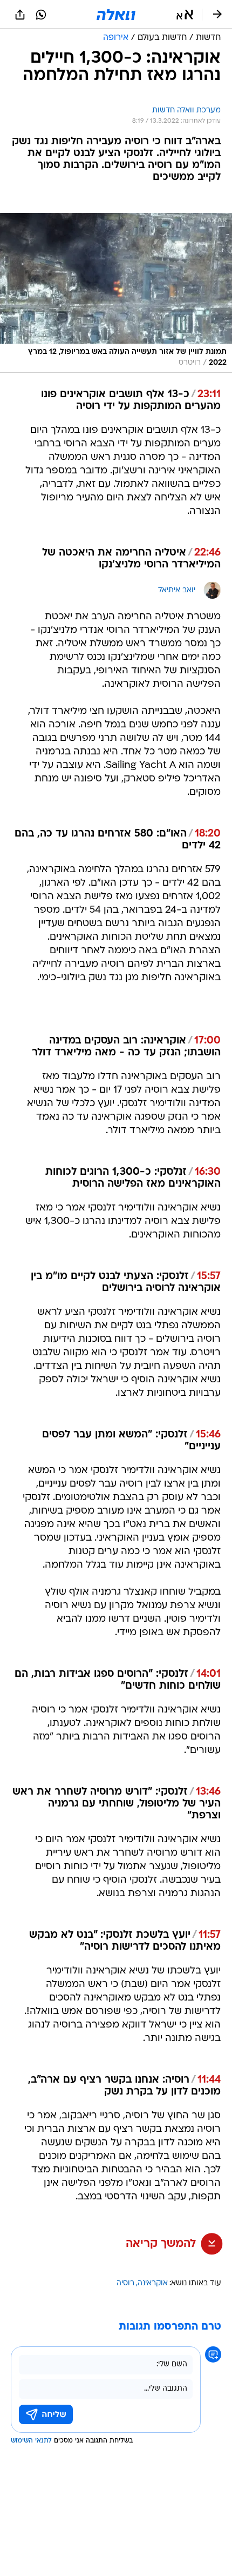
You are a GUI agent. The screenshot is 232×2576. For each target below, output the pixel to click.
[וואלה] (116, 15)
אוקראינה (153, 2283)
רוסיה (125, 2283)
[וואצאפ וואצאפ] (41, 15)
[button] (185, 15)
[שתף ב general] (20, 15)
